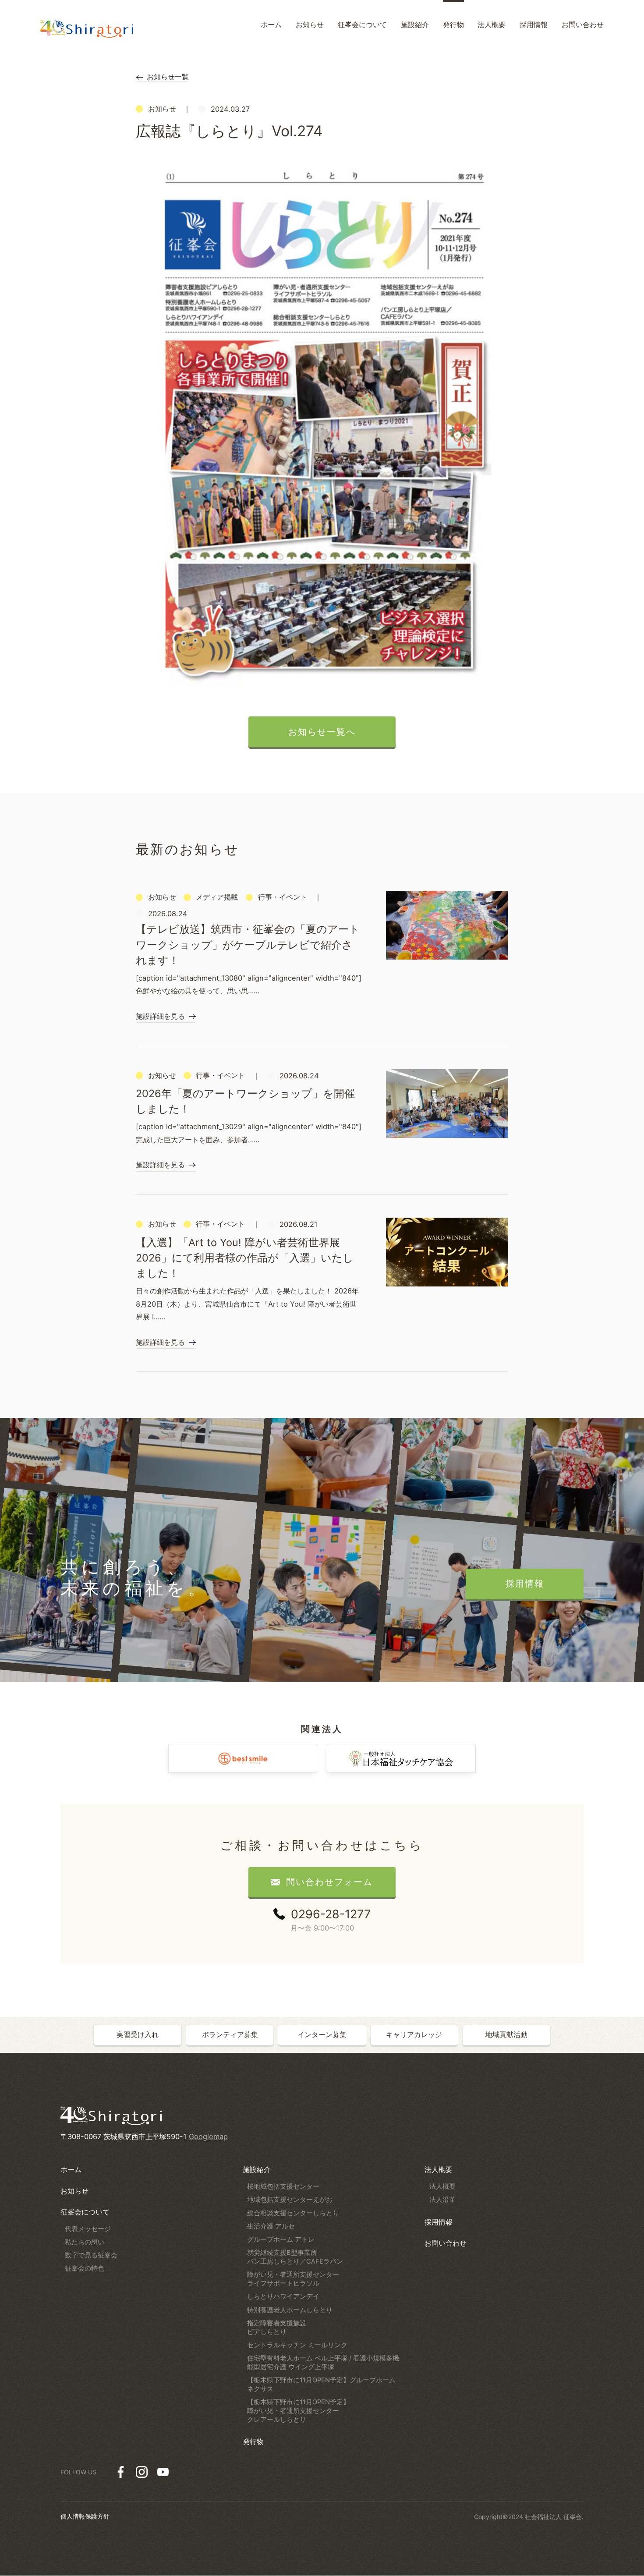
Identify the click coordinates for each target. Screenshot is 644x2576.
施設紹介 (257, 2169)
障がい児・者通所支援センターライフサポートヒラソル (293, 2279)
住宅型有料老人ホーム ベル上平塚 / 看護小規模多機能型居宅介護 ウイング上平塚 (323, 2363)
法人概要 (439, 2169)
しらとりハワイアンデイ (283, 2296)
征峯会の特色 (85, 2268)
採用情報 (439, 2222)
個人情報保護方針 (85, 2516)
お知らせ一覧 (168, 77)
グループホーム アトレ (281, 2239)
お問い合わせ (446, 2243)
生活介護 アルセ (271, 2226)
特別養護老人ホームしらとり (290, 2310)
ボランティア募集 (230, 2034)
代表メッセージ (88, 2229)
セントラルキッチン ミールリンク (297, 2345)
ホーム (71, 2169)
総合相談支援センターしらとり (293, 2213)
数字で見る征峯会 (91, 2255)
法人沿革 (442, 2200)
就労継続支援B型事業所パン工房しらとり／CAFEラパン (295, 2257)
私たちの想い (85, 2242)
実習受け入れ (138, 2034)
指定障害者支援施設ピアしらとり (277, 2328)
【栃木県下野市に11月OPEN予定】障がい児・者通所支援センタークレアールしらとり (298, 2411)
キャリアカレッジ (414, 2034)
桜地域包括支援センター (283, 2186)
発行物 (253, 2441)
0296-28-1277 (331, 1914)
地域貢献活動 (506, 2034)
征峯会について (85, 2212)
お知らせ (74, 2191)
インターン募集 (322, 2034)
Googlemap (208, 2137)
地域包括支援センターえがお (290, 2200)
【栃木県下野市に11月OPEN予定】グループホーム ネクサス (321, 2385)
